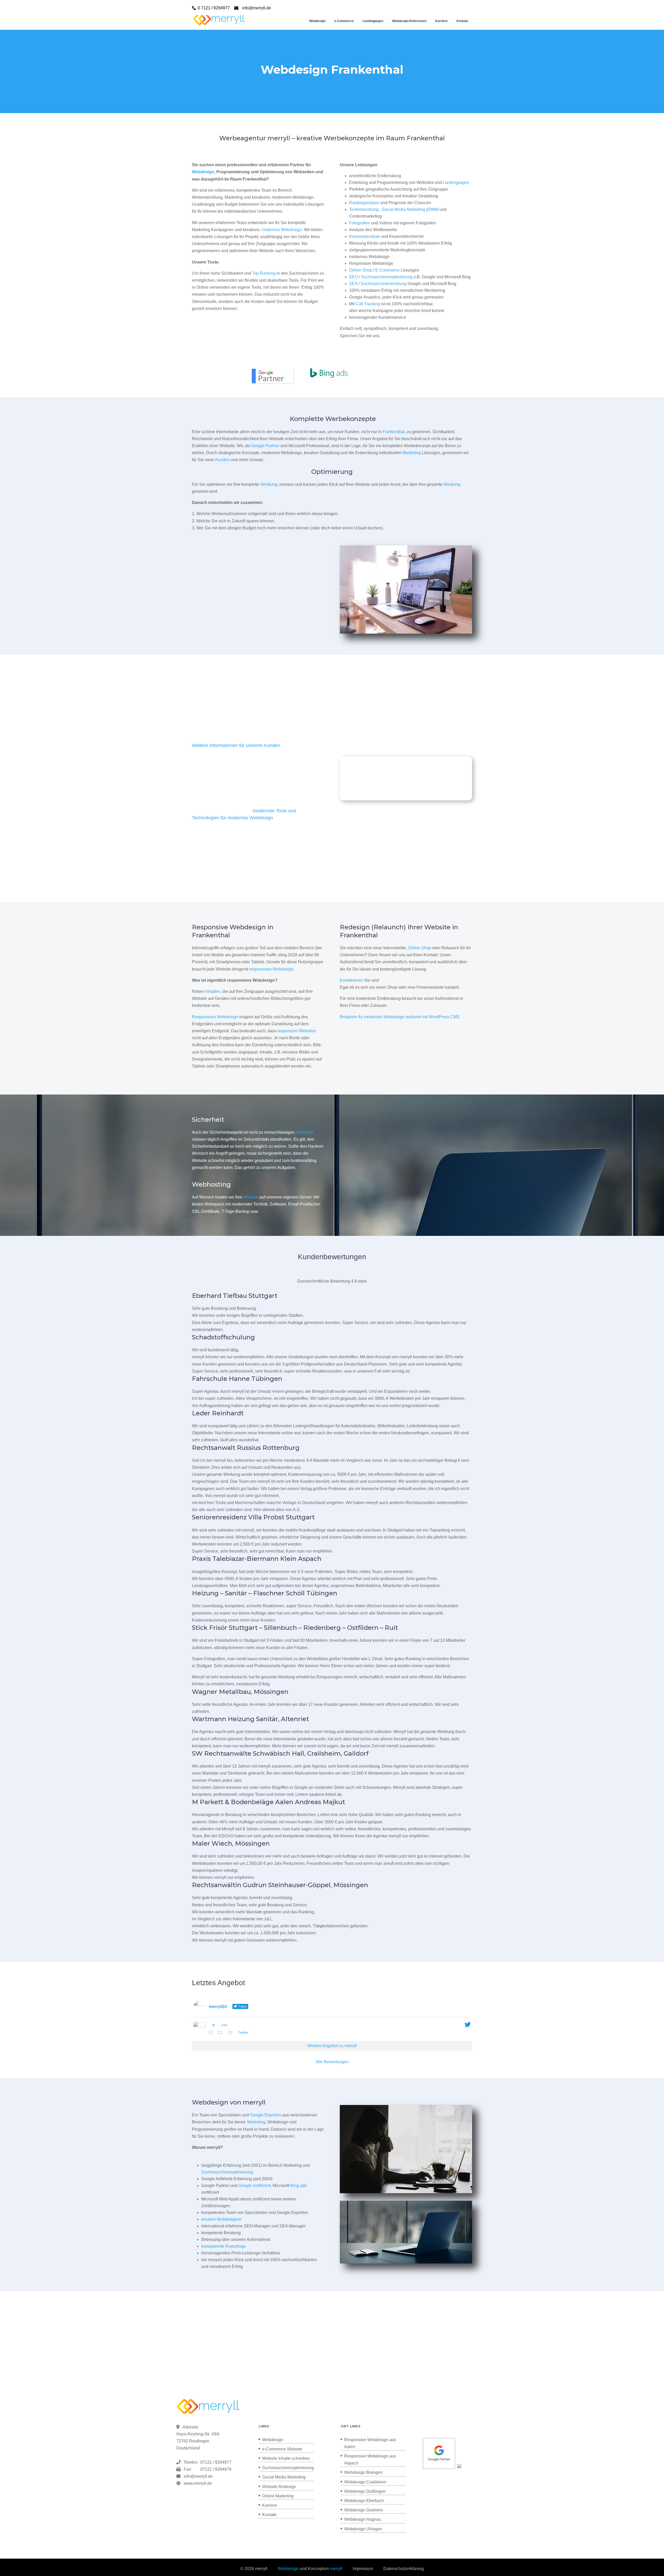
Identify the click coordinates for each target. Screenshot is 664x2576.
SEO (354, 277)
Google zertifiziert (254, 2186)
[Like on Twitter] (232, 2033)
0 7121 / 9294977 (214, 8)
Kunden (223, 460)
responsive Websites (297, 1031)
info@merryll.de (198, 2476)
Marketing (412, 453)
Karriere (441, 21)
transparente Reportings (223, 2246)
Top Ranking (264, 273)
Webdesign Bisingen (363, 2472)
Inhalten (213, 991)
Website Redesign (279, 2487)
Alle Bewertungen (332, 2062)
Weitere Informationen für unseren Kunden (236, 745)
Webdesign (317, 21)
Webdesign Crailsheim (365, 2482)
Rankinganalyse (364, 203)
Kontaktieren (351, 980)
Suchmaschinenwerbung (383, 284)
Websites (305, 1132)
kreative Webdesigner (221, 2219)
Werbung (269, 484)
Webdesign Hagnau (363, 2519)
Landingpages (373, 21)
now (224, 2025)
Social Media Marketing (403, 209)
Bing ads (298, 2186)
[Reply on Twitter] (212, 2033)
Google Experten (266, 2115)
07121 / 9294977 (215, 2462)
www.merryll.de (198, 2483)
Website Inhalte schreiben (286, 2458)
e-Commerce (344, 21)
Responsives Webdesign (215, 1017)
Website (251, 1197)
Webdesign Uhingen (363, 2529)
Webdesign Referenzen (409, 21)
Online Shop (361, 270)
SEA (353, 284)
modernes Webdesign (282, 230)
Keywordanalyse (365, 236)
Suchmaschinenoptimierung (387, 277)
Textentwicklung (364, 209)
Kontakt (462, 21)
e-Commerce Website (282, 2449)
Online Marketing (278, 2496)
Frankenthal (394, 432)
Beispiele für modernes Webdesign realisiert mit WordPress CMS (400, 1017)
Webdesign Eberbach (364, 2501)
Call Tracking (368, 304)
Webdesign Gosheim (364, 2510)
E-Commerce (388, 270)
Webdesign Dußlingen (365, 2491)
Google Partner (265, 446)
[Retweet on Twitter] (222, 2033)
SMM (432, 209)
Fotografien (360, 223)
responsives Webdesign (271, 969)
